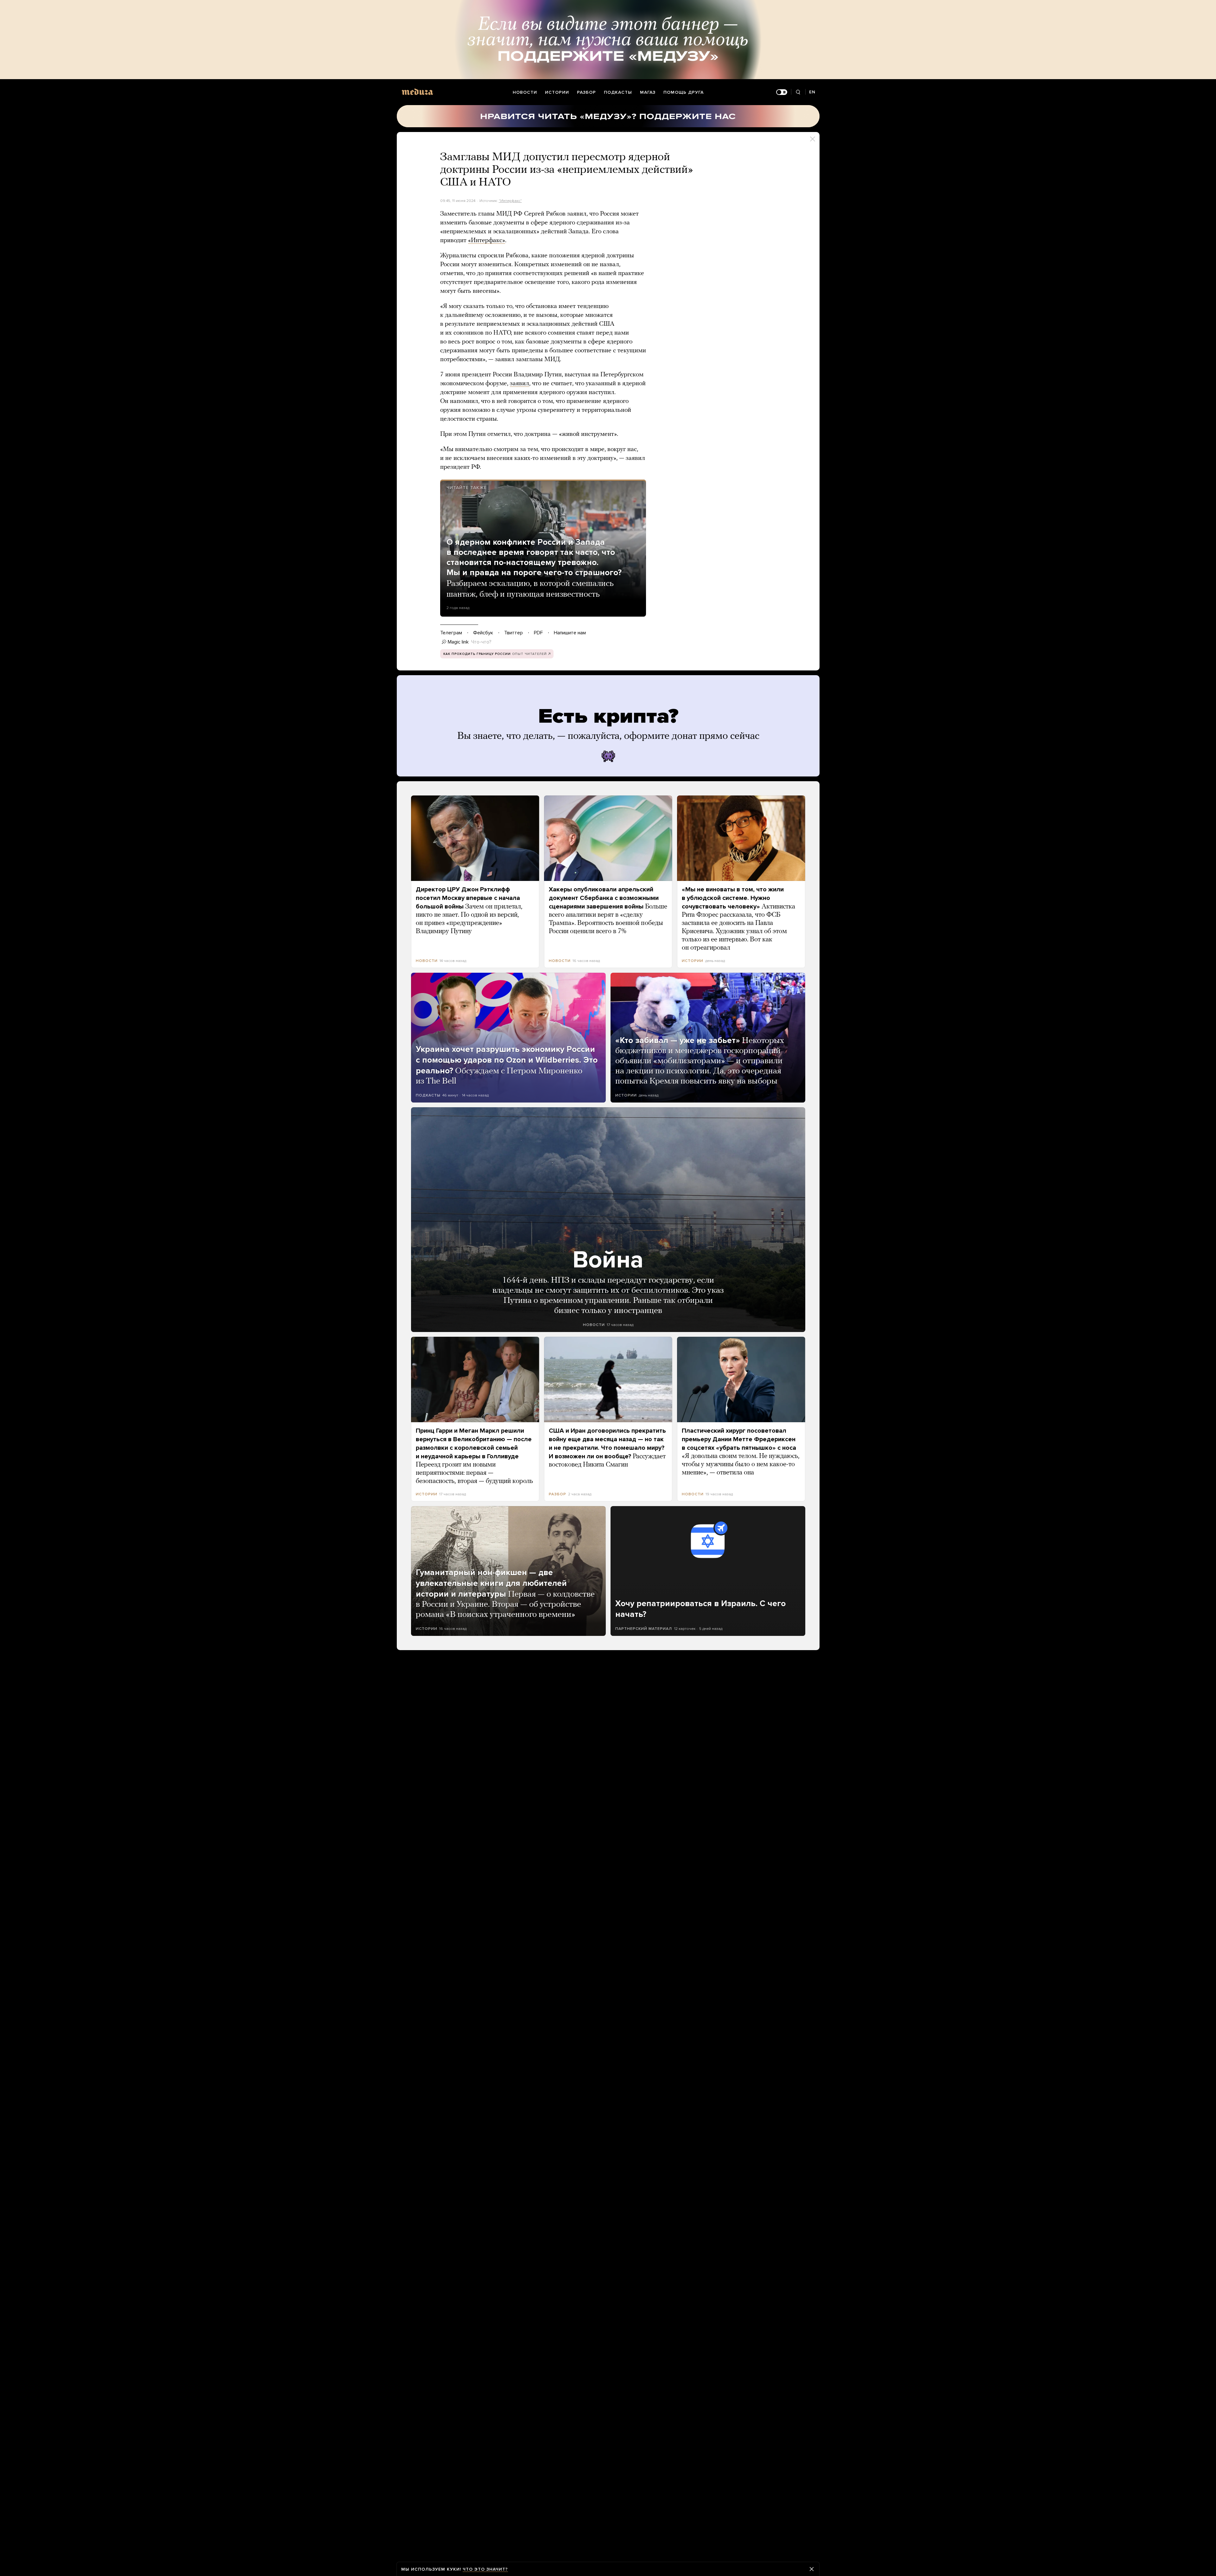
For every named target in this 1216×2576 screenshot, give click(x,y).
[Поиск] (798, 92)
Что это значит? (485, 2569)
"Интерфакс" (510, 201)
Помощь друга (684, 92)
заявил (519, 384)
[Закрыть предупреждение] (812, 2569)
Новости (525, 92)
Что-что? (481, 642)
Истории (557, 92)
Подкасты (618, 92)
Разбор (586, 92)
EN (812, 92)
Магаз (648, 92)
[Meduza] (417, 92)
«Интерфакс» (487, 241)
